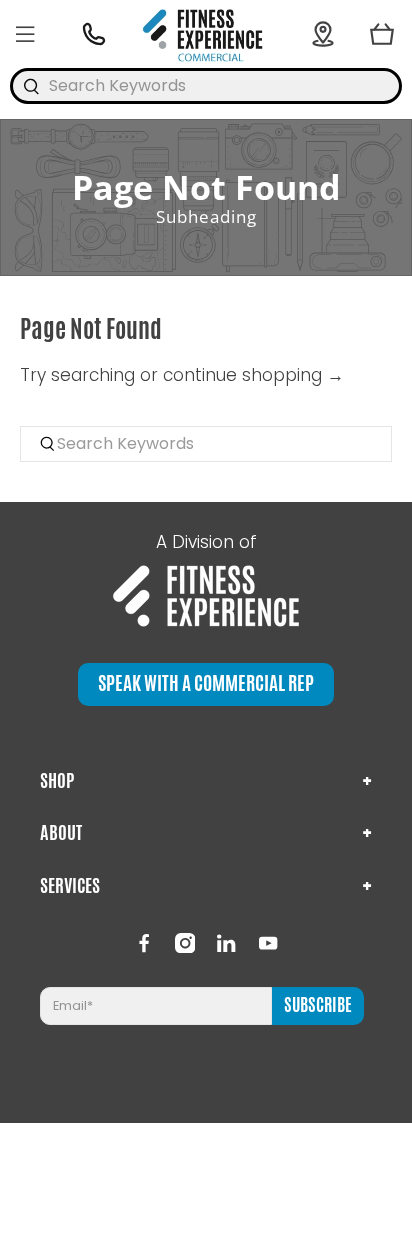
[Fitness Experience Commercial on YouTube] (268, 943)
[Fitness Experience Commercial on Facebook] (144, 943)
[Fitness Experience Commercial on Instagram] (185, 943)
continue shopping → (253, 375)
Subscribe (318, 1005)
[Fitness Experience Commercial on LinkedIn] (226, 943)
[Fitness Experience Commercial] (206, 34)
